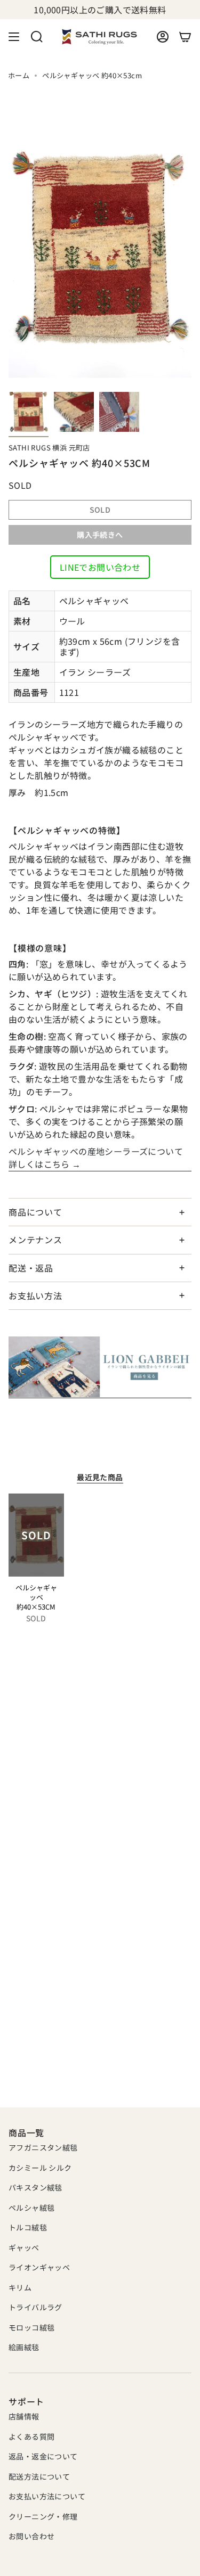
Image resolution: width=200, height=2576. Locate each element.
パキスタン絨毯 (35, 2187)
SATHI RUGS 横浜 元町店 (49, 448)
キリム (20, 2287)
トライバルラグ (35, 2307)
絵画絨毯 (24, 2347)
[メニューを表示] (14, 37)
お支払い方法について (47, 2496)
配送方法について (39, 2476)
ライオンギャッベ (39, 2267)
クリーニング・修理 (43, 2516)
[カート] (185, 37)
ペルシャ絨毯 (31, 2208)
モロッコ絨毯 (31, 2327)
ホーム (19, 75)
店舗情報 (24, 2416)
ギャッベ (24, 2247)
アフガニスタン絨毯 (43, 2147)
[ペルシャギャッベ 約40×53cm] (36, 1535)
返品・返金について (43, 2456)
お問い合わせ (31, 2536)
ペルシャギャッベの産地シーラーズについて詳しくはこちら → (96, 1158)
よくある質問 (31, 2436)
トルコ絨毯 (28, 2227)
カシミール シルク (40, 2168)
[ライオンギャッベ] (100, 1367)
